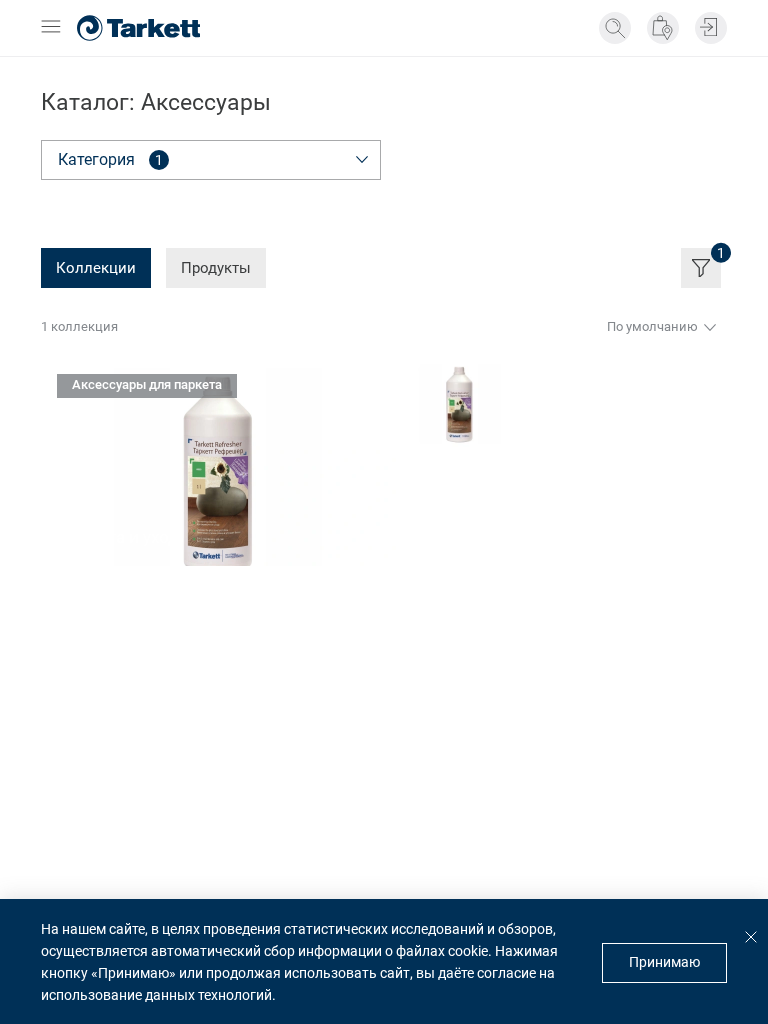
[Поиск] (615, 28)
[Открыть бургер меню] (51, 28)
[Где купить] (663, 28)
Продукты (216, 268)
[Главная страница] (138, 28)
